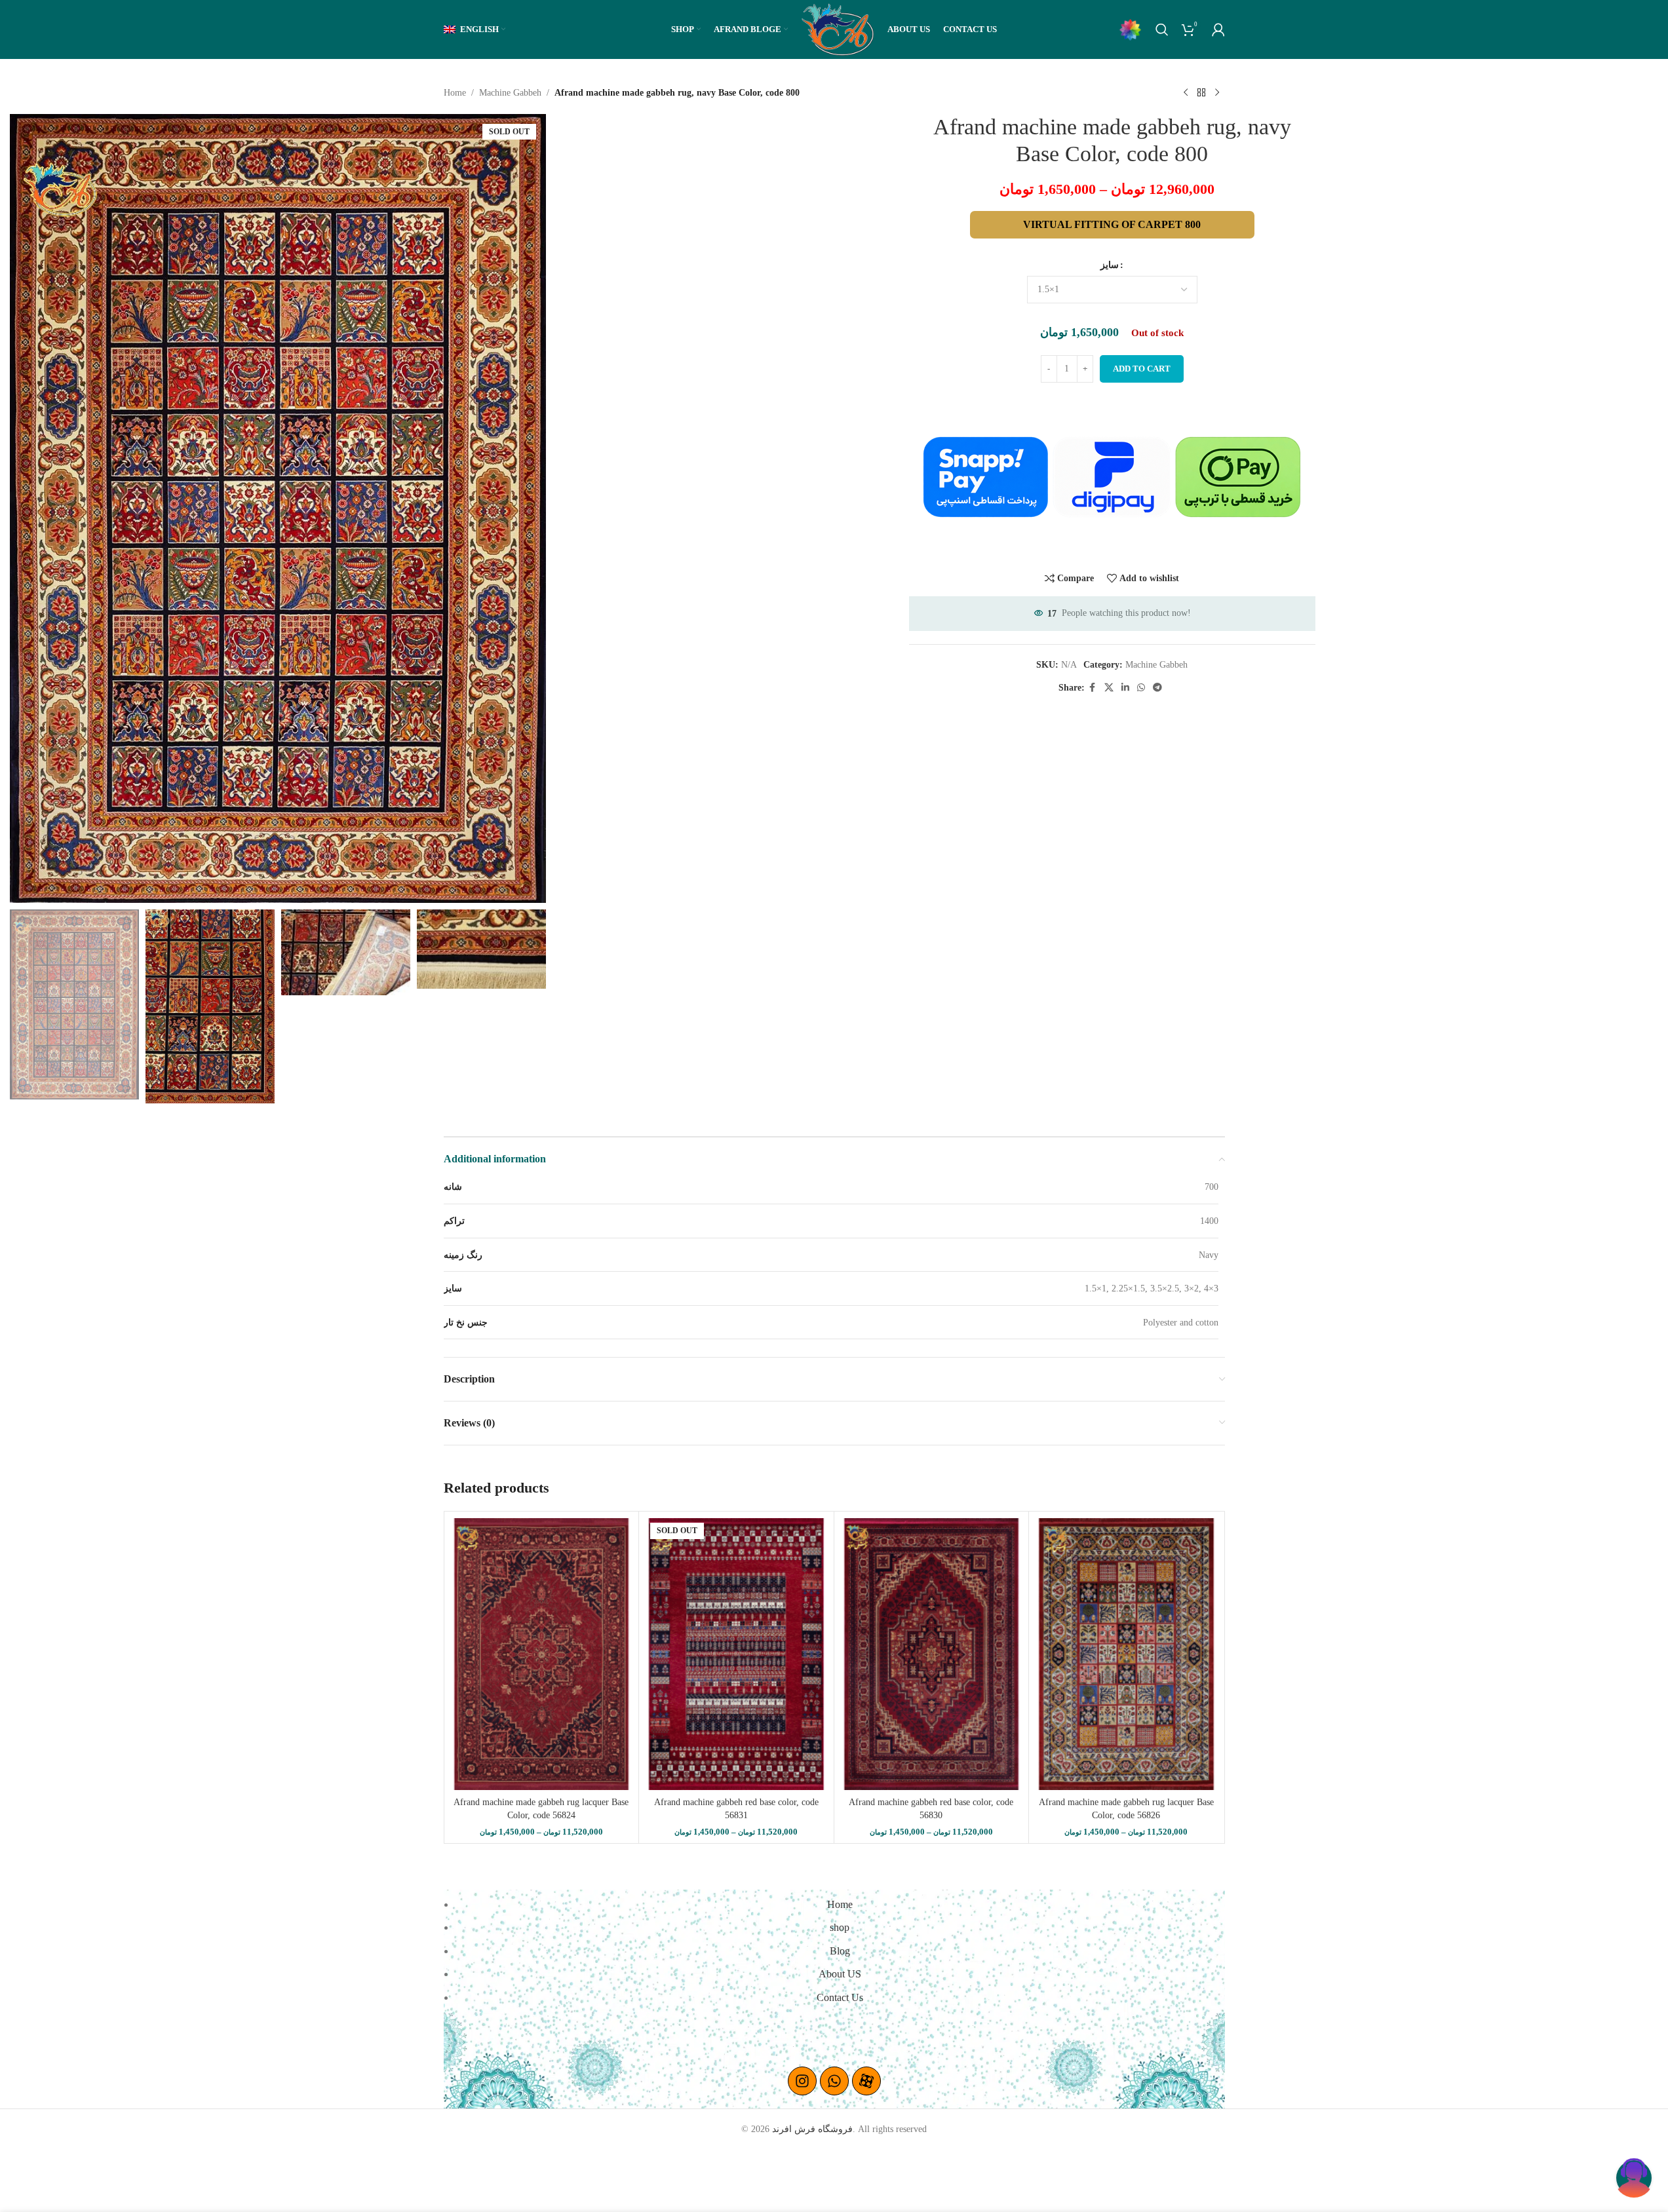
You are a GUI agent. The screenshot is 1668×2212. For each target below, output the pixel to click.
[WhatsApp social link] (1141, 688)
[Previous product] (1186, 93)
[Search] (1162, 29)
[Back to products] (1201, 93)
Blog (840, 1951)
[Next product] (1217, 93)
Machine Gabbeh (510, 93)
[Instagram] (802, 2081)
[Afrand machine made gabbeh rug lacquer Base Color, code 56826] (1126, 1654)
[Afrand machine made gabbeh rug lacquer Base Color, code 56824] (542, 1654)
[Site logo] (838, 29)
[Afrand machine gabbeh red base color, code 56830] (932, 1654)
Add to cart (1142, 369)
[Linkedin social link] (1125, 688)
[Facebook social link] (1093, 688)
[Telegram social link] (1157, 688)
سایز (1110, 265)
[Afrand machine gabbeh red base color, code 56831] (736, 1654)
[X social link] (1109, 688)
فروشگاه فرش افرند (812, 2129)
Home (455, 93)
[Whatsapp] (834, 2081)
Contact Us (840, 1997)
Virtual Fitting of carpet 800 (1112, 224)
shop (840, 1927)
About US (840, 1974)
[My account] (1218, 29)
